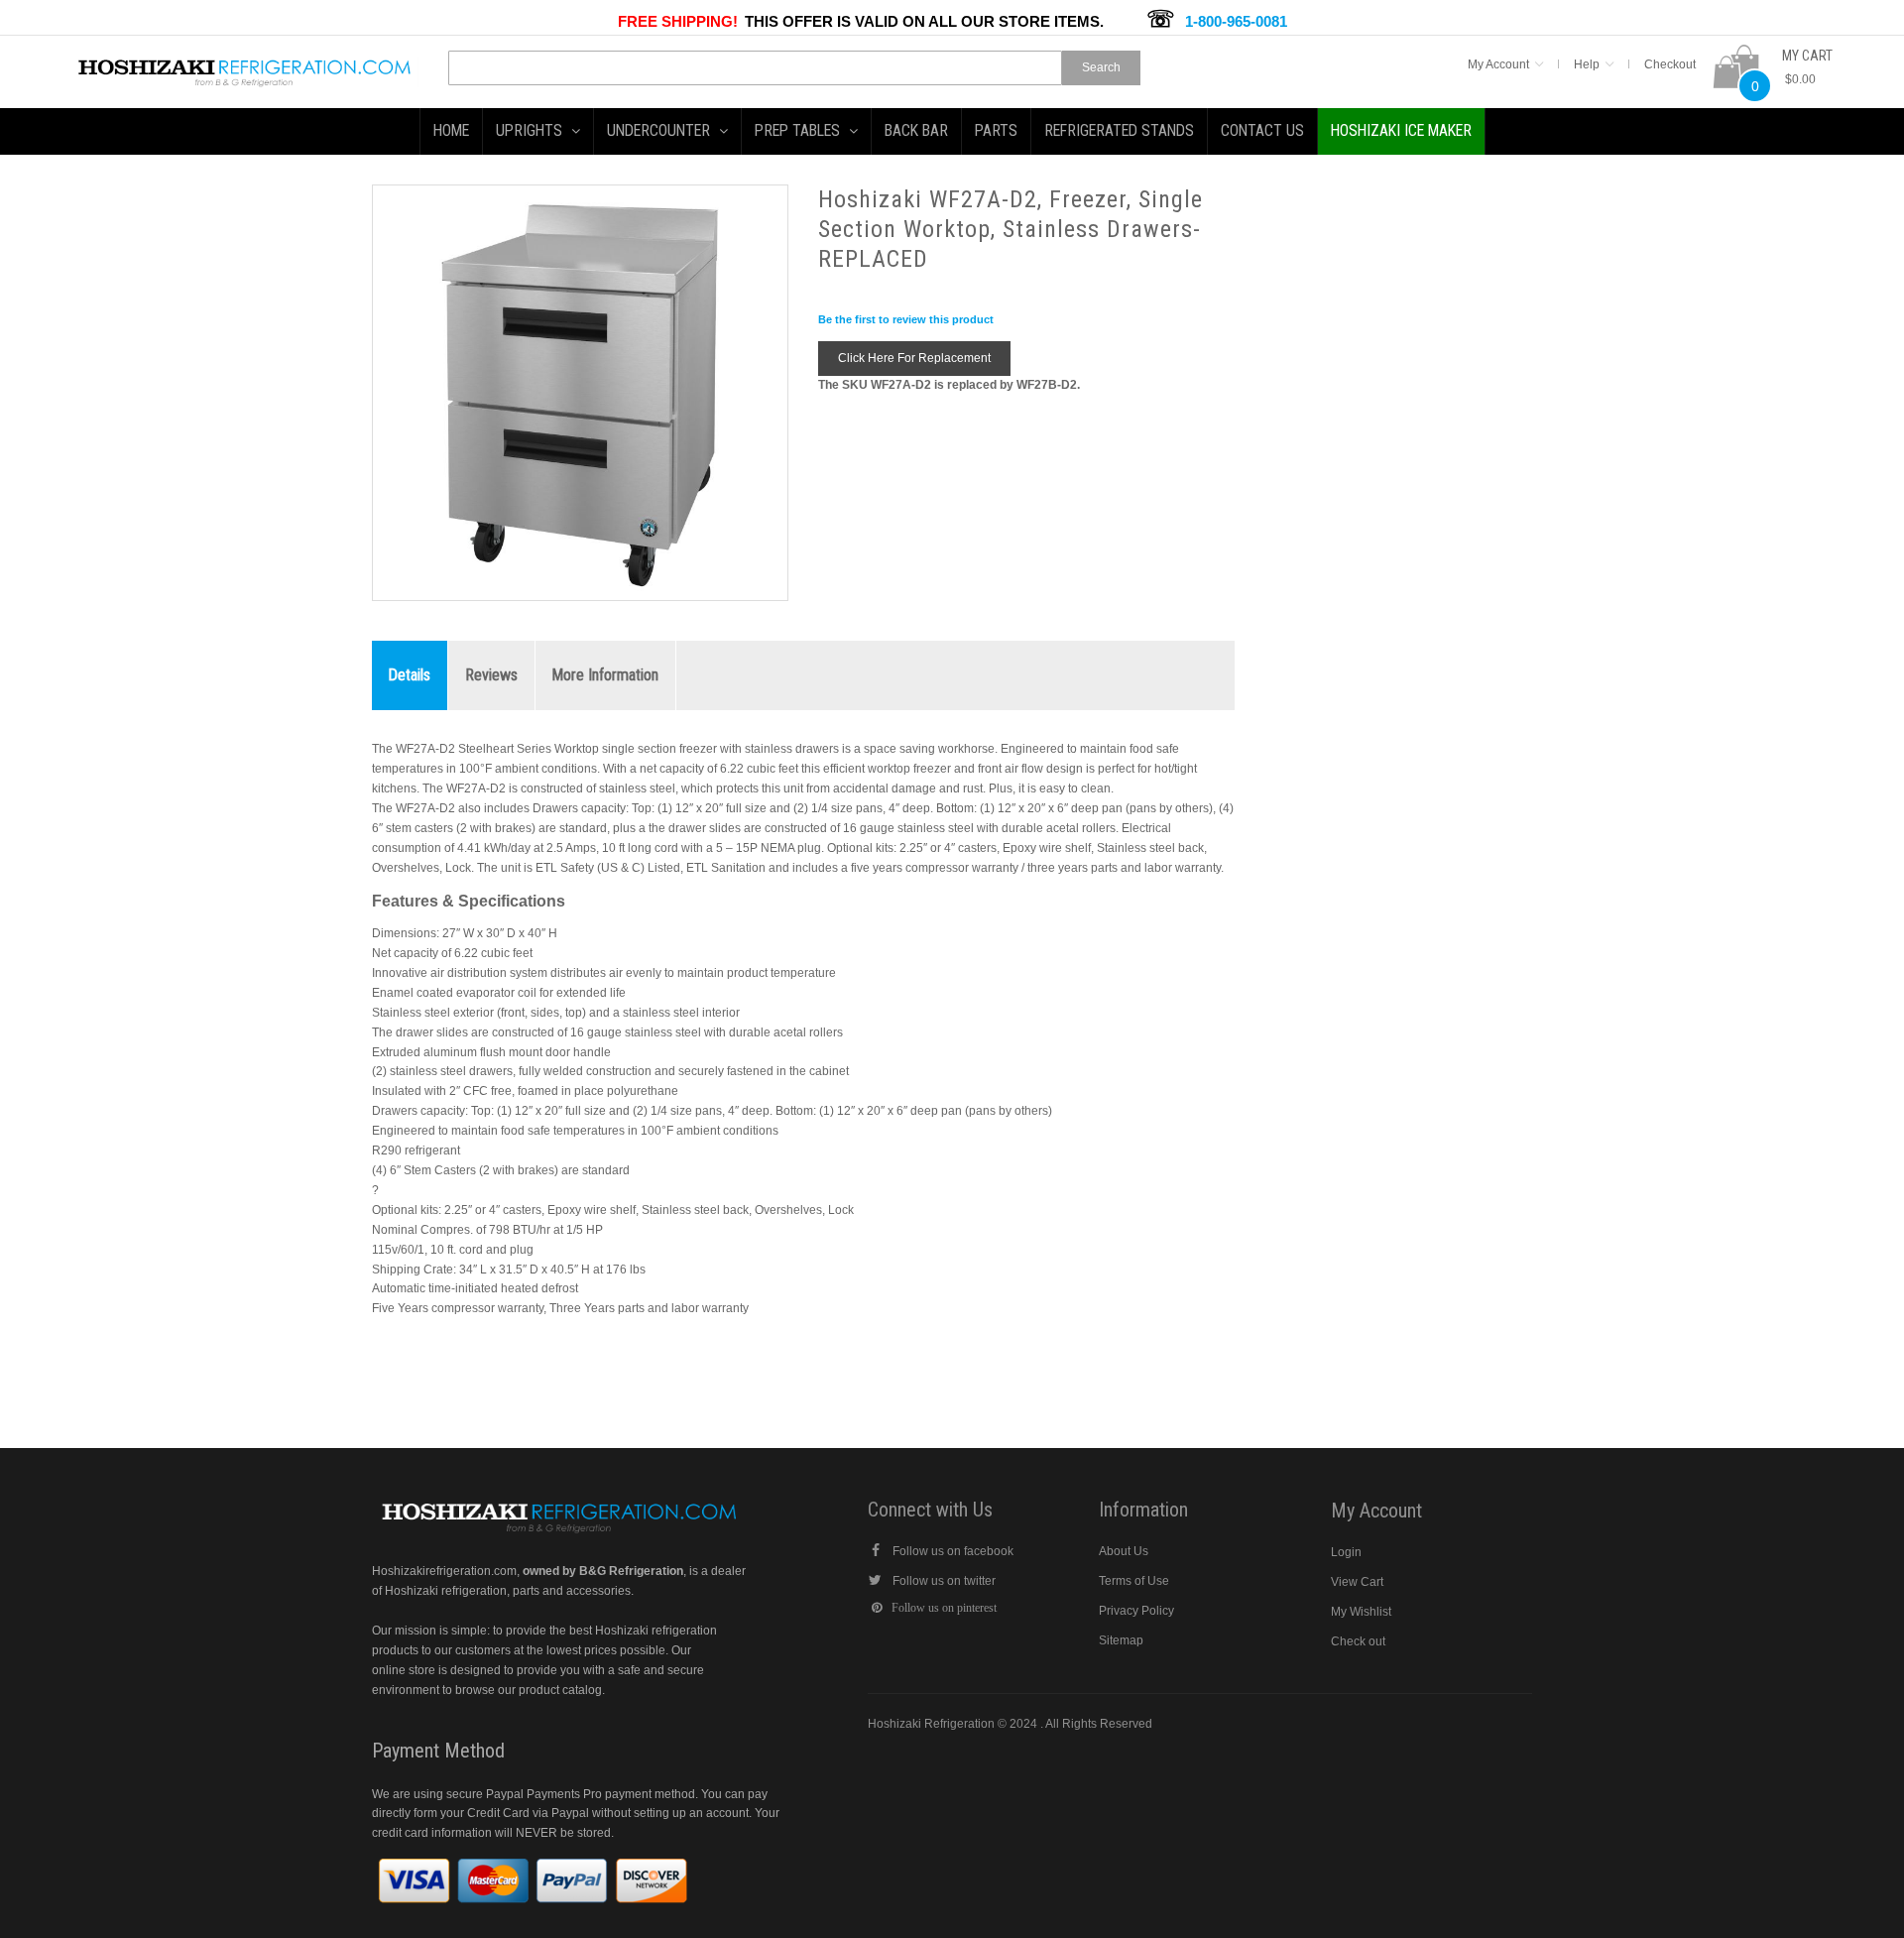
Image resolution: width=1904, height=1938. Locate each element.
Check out (1358, 1641)
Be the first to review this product (906, 319)
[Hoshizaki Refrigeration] (245, 65)
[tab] (410, 676)
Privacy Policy (1136, 1611)
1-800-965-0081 (1236, 21)
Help (1587, 64)
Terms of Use (1134, 1581)
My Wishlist (1361, 1612)
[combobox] (755, 68)
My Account (1498, 64)
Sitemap (1121, 1640)
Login (1346, 1552)
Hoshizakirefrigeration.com (444, 1571)
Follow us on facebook (953, 1551)
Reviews (491, 675)
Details (410, 675)
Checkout (1670, 64)
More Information (605, 675)
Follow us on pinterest (944, 1608)
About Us (1124, 1551)
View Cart (1357, 1582)
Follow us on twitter (944, 1581)
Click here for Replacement (914, 358)
